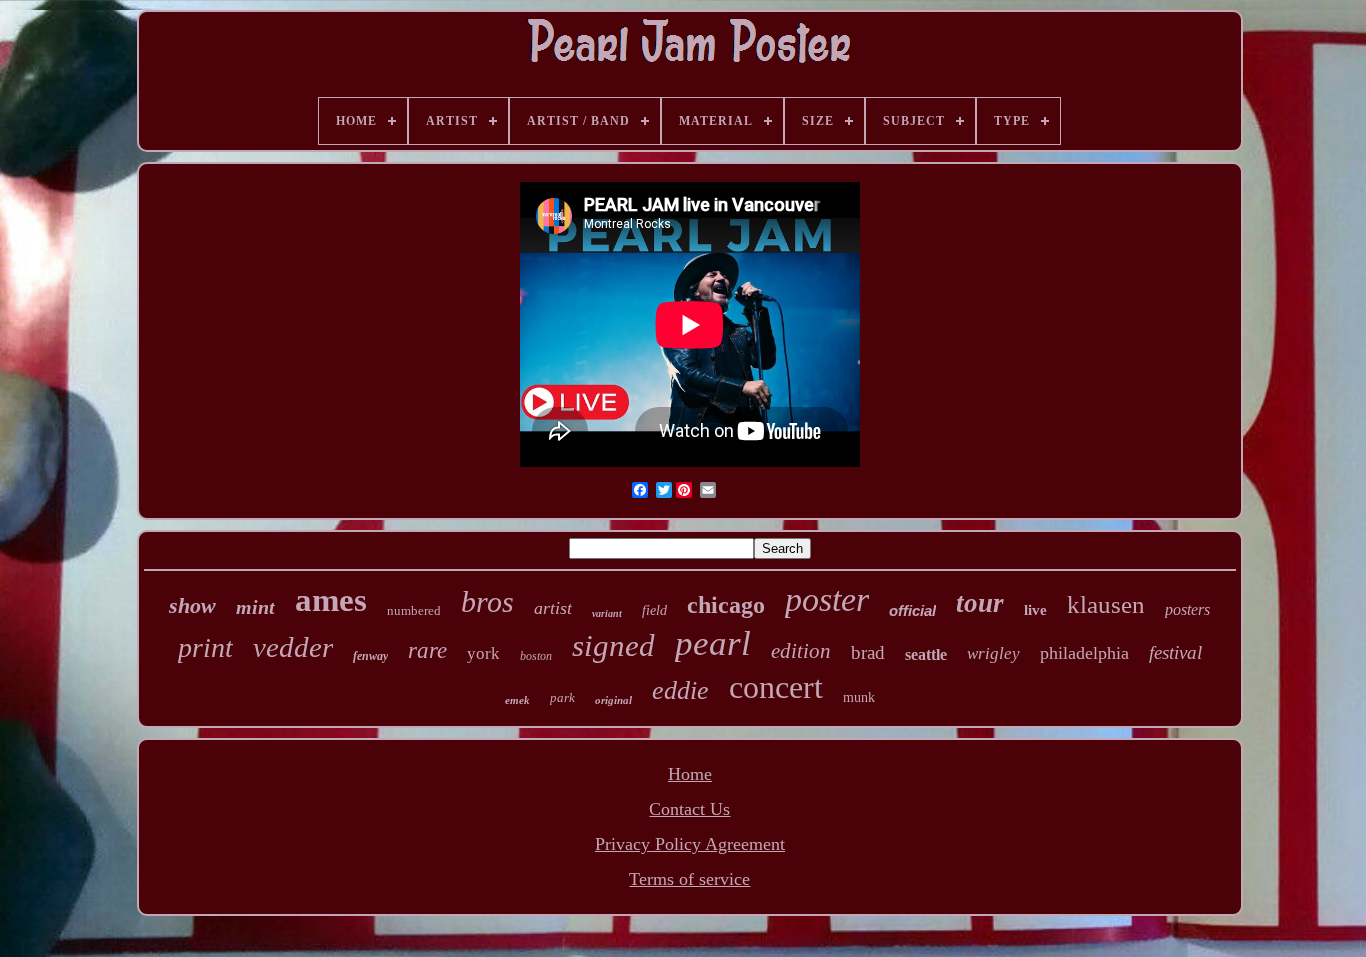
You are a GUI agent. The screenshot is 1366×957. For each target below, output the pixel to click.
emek (517, 700)
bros (487, 601)
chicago (726, 605)
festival (1175, 652)
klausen (1106, 604)
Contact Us (689, 809)
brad (868, 652)
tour (980, 603)
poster (827, 599)
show (192, 605)
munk (859, 697)
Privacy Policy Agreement (690, 844)
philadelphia (1084, 653)
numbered (414, 610)
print (205, 647)
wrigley (993, 653)
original (613, 700)
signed (613, 645)
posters (1187, 609)
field (654, 610)
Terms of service (689, 879)
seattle (926, 654)
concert (776, 687)
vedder (293, 647)
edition (801, 651)
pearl (713, 643)
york (483, 653)
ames (331, 600)
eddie (680, 690)
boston (536, 656)
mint (255, 607)
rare (427, 650)
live (1035, 610)
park (562, 697)
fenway (370, 656)
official (912, 610)
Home (690, 774)
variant (607, 613)
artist (553, 608)
